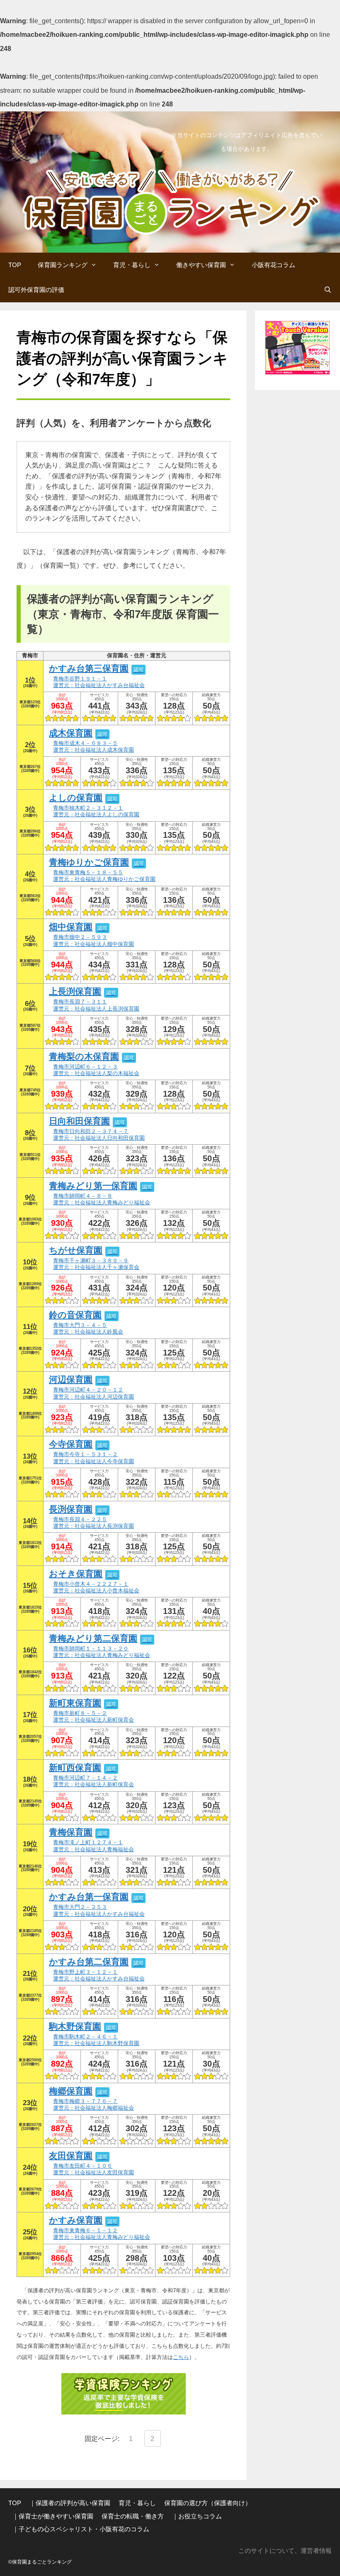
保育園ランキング (63, 265)
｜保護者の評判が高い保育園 (70, 2503)
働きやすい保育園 (201, 265)
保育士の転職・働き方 (133, 2516)
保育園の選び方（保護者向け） (208, 2503)
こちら (181, 2357)
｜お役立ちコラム (197, 2516)
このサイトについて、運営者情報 (285, 2551)
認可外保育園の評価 (36, 290)
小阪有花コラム (273, 265)
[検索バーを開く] (328, 290)
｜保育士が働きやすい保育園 (53, 2516)
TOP (15, 265)
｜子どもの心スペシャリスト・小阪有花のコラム (81, 2529)
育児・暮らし (132, 265)
